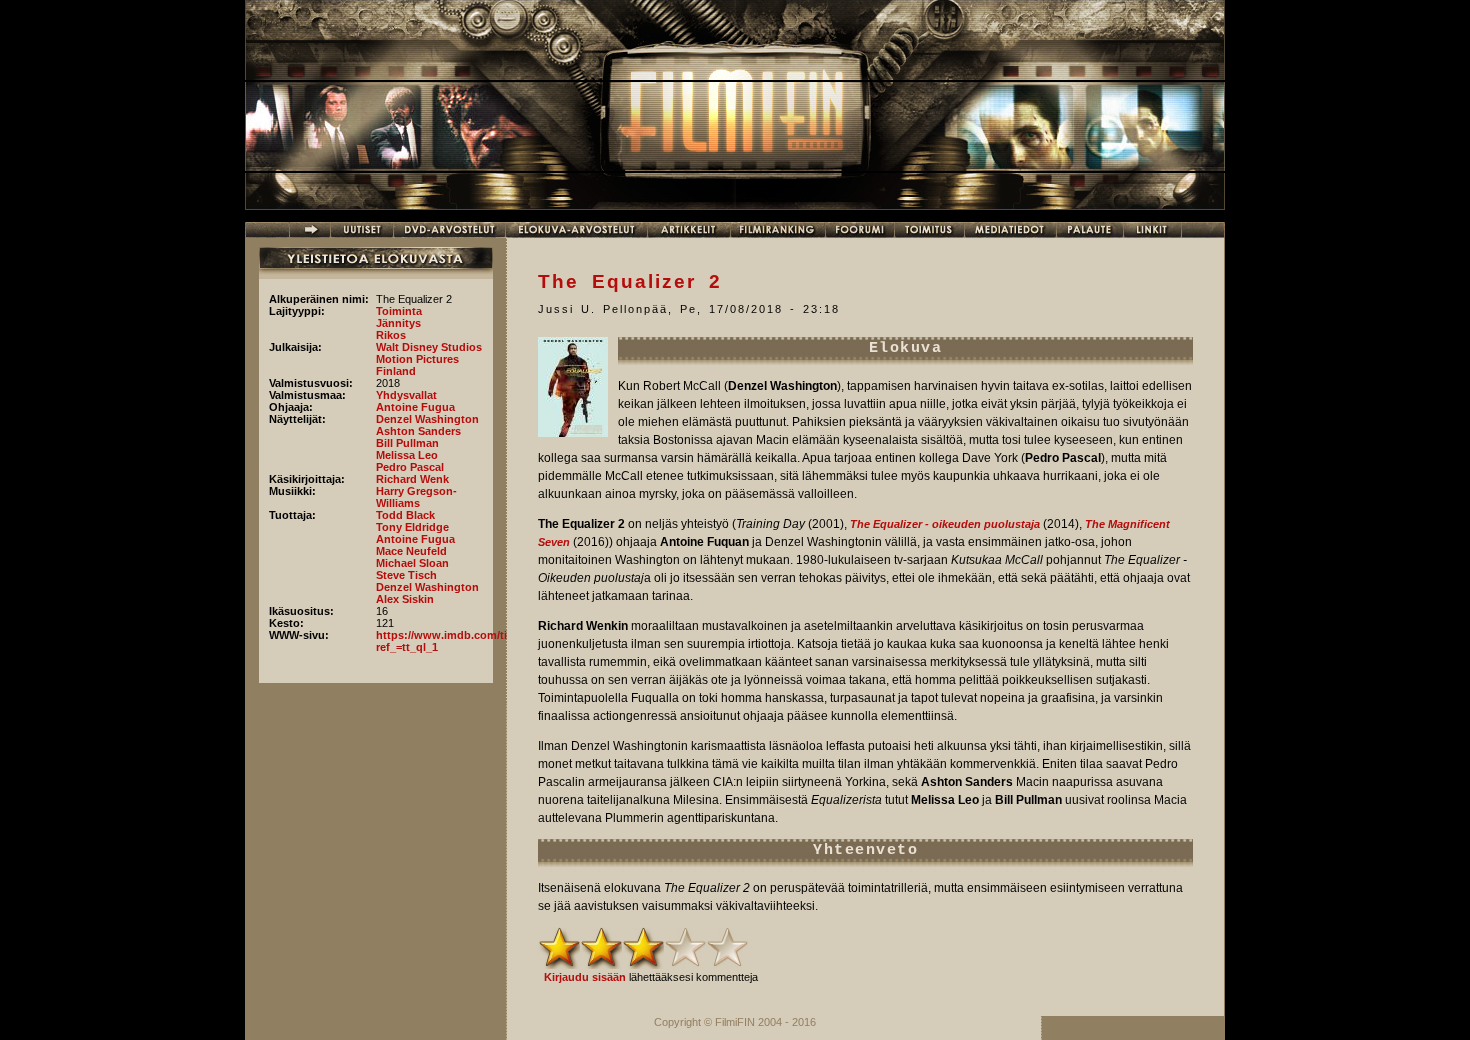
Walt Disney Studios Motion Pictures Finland (429, 359)
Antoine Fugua (415, 407)
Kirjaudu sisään (585, 977)
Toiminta (399, 311)
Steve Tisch (406, 575)
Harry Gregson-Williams (416, 497)
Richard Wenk (412, 479)
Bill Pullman (407, 443)
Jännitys (398, 323)
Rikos (391, 335)
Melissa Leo (407, 455)
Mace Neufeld (411, 551)
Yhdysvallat (406, 395)
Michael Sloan (412, 563)
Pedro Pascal (410, 467)
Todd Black (405, 515)
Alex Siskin (405, 599)
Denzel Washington (427, 419)
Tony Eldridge (412, 527)
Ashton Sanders (418, 431)
